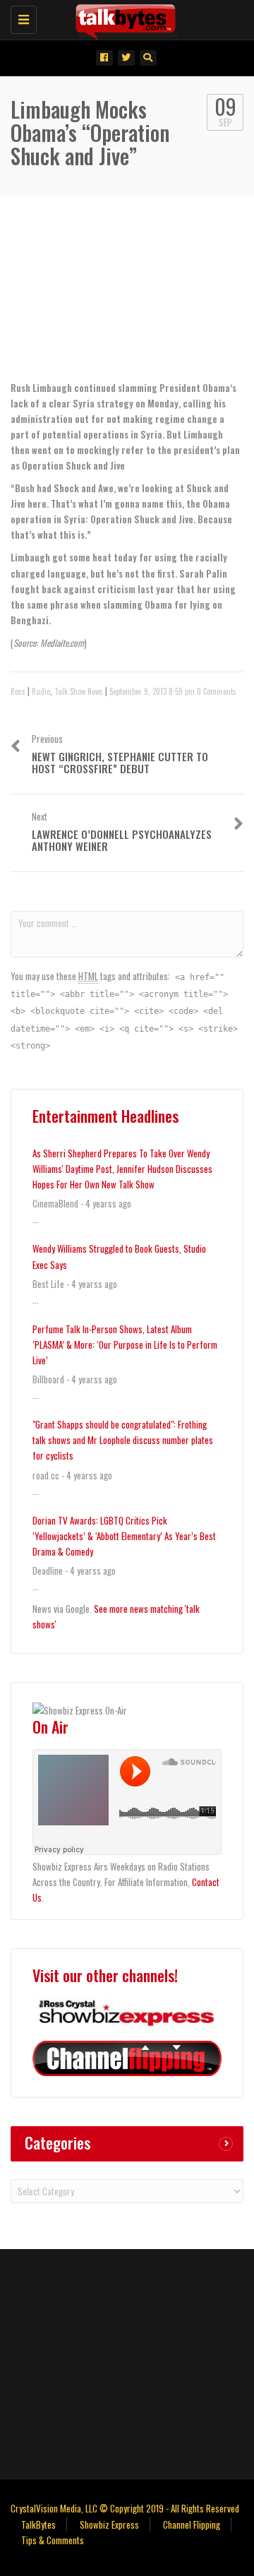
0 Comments (217, 691)
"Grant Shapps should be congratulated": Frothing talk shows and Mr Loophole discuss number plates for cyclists (123, 1440)
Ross (18, 691)
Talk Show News (79, 691)
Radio (41, 691)
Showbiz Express (109, 2524)
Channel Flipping (192, 2524)
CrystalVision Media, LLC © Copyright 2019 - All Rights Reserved (125, 2508)
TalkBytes (38, 2524)
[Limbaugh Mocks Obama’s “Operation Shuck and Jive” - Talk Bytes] (123, 18)
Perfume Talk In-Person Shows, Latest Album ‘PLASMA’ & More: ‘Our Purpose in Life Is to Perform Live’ (125, 1344)
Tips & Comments (53, 2540)
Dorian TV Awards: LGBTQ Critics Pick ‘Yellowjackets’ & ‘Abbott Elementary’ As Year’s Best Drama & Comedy (124, 1536)
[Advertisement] (127, 2362)
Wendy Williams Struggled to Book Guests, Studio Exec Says (119, 1256)
